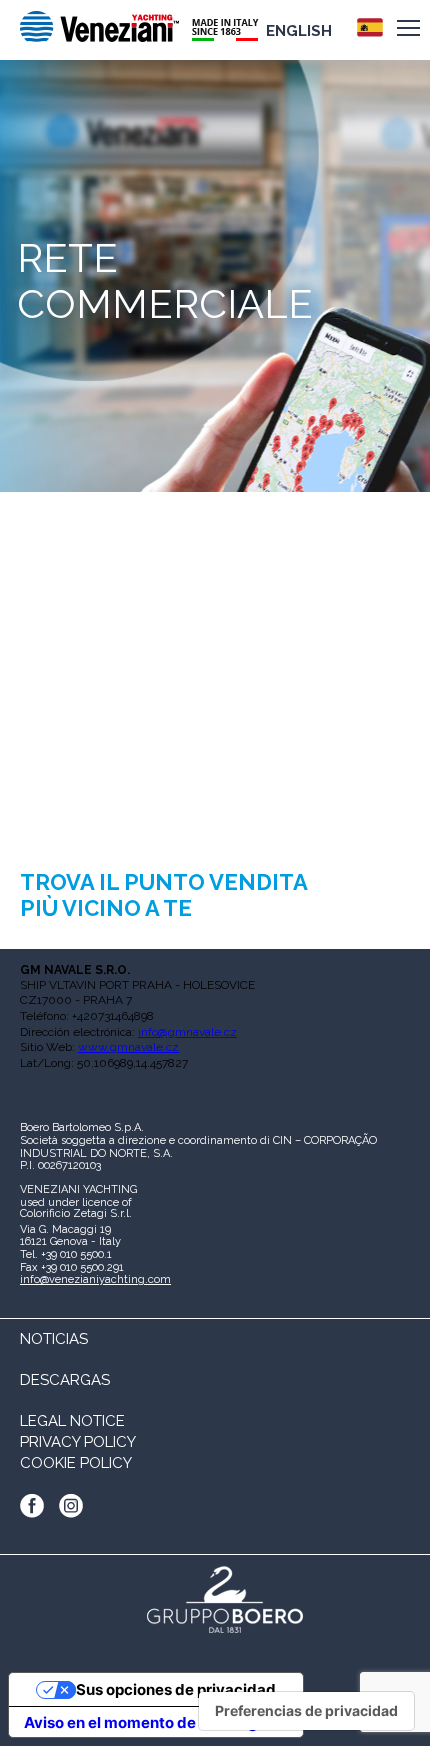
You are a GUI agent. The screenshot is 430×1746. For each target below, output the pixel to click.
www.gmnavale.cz (128, 1047)
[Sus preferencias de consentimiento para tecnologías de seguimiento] (306, 1711)
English (299, 31)
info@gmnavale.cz (187, 1032)
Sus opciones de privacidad (176, 1689)
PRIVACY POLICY (78, 1442)
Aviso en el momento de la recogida (152, 1722)
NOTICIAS (54, 1339)
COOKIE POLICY (76, 1463)
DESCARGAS (65, 1380)
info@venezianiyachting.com (95, 1279)
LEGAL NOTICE (72, 1421)
